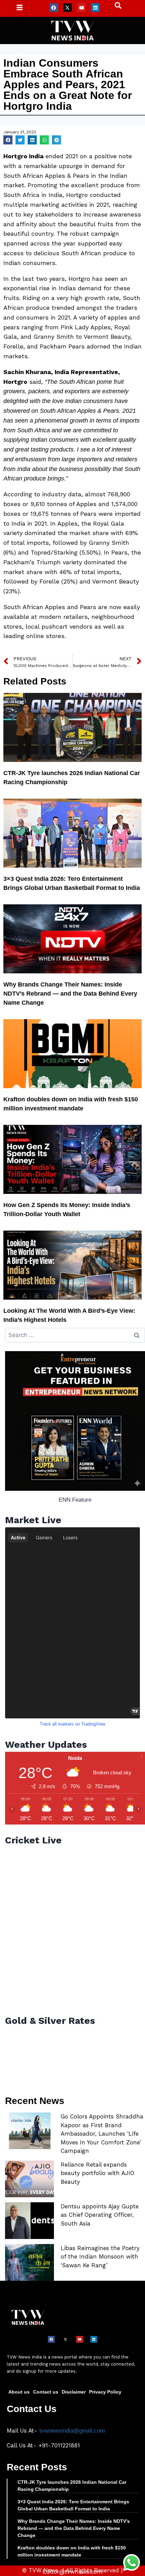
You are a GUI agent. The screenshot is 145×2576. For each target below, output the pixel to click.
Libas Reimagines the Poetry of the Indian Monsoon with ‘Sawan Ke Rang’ (100, 2257)
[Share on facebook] (8, 140)
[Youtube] (81, 8)
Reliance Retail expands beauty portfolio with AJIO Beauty (97, 2173)
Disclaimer (74, 2392)
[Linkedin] (95, 8)
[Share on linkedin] (32, 140)
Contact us (46, 2392)
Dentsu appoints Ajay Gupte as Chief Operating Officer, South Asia (100, 2215)
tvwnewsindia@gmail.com (72, 2431)
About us (19, 2392)
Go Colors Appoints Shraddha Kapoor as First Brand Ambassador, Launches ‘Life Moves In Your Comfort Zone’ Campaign (102, 2134)
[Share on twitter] (20, 140)
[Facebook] (54, 8)
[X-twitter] (68, 8)
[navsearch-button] (115, 7)
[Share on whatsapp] (44, 140)
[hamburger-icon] (19, 8)
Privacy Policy (105, 2392)
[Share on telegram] (56, 140)
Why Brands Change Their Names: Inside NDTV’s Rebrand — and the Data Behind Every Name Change (70, 994)
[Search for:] (75, 1335)
